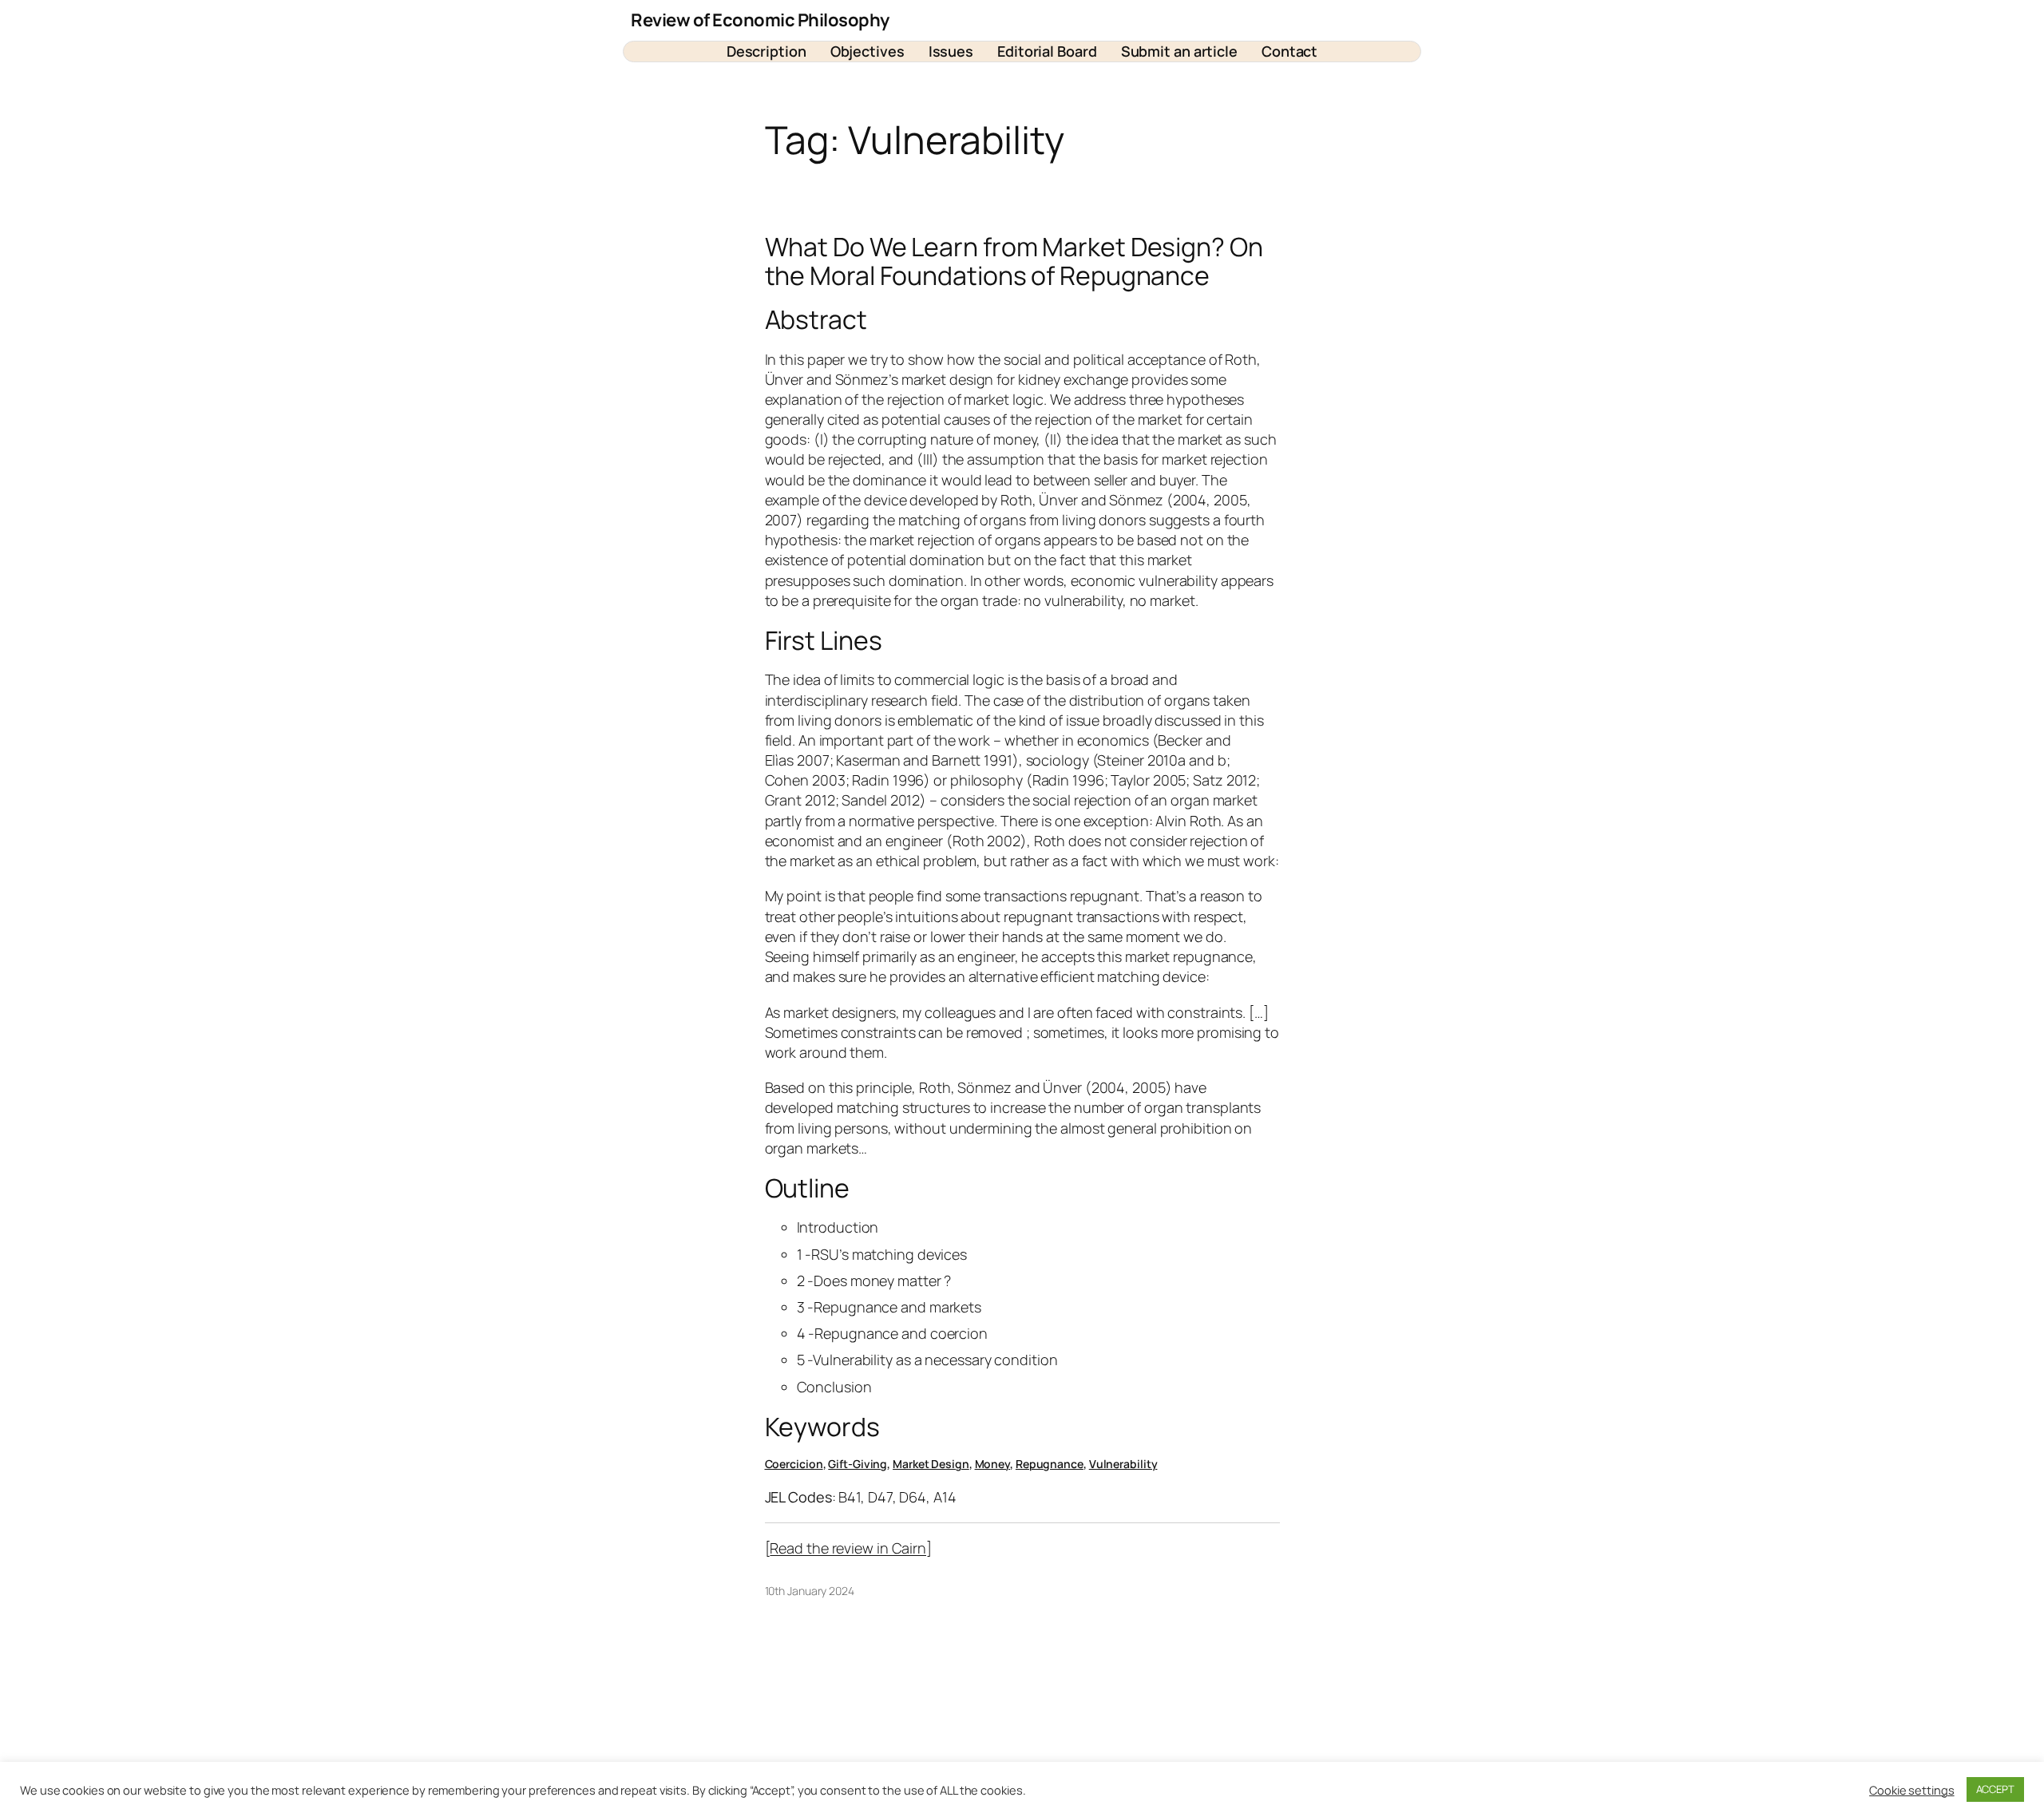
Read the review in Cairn (848, 1548)
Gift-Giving (858, 1464)
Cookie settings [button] (1912, 1790)
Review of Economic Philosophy (760, 20)
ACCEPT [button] (1995, 1789)
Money (993, 1464)
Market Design (931, 1464)
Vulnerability (1123, 1464)
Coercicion (794, 1464)
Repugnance (1050, 1464)
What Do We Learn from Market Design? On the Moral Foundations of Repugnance (1014, 261)
